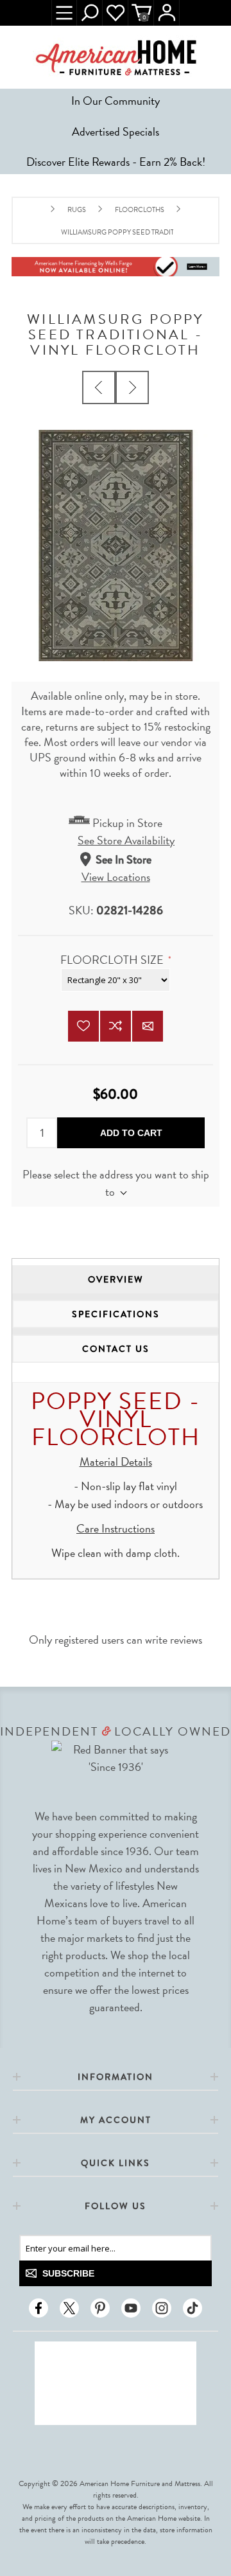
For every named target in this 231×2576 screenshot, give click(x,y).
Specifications (116, 1314)
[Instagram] (162, 2308)
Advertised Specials (116, 131)
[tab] (116, 1279)
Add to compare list (116, 1026)
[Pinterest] (100, 2308)
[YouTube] (131, 2308)
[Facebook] (38, 2308)
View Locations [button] (116, 877)
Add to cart (131, 1133)
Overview (116, 1279)
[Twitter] (69, 2308)
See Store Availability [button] (126, 840)
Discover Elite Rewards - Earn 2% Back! (116, 162)
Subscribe (68, 2273)
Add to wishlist (83, 1026)
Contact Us (116, 1349)
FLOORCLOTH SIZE (113, 960)
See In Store (124, 859)
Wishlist (116, 13)
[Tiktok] (193, 2308)
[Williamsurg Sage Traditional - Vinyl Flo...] (99, 387)
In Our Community (116, 101)
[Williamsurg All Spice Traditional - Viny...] (132, 387)
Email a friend (148, 1026)
